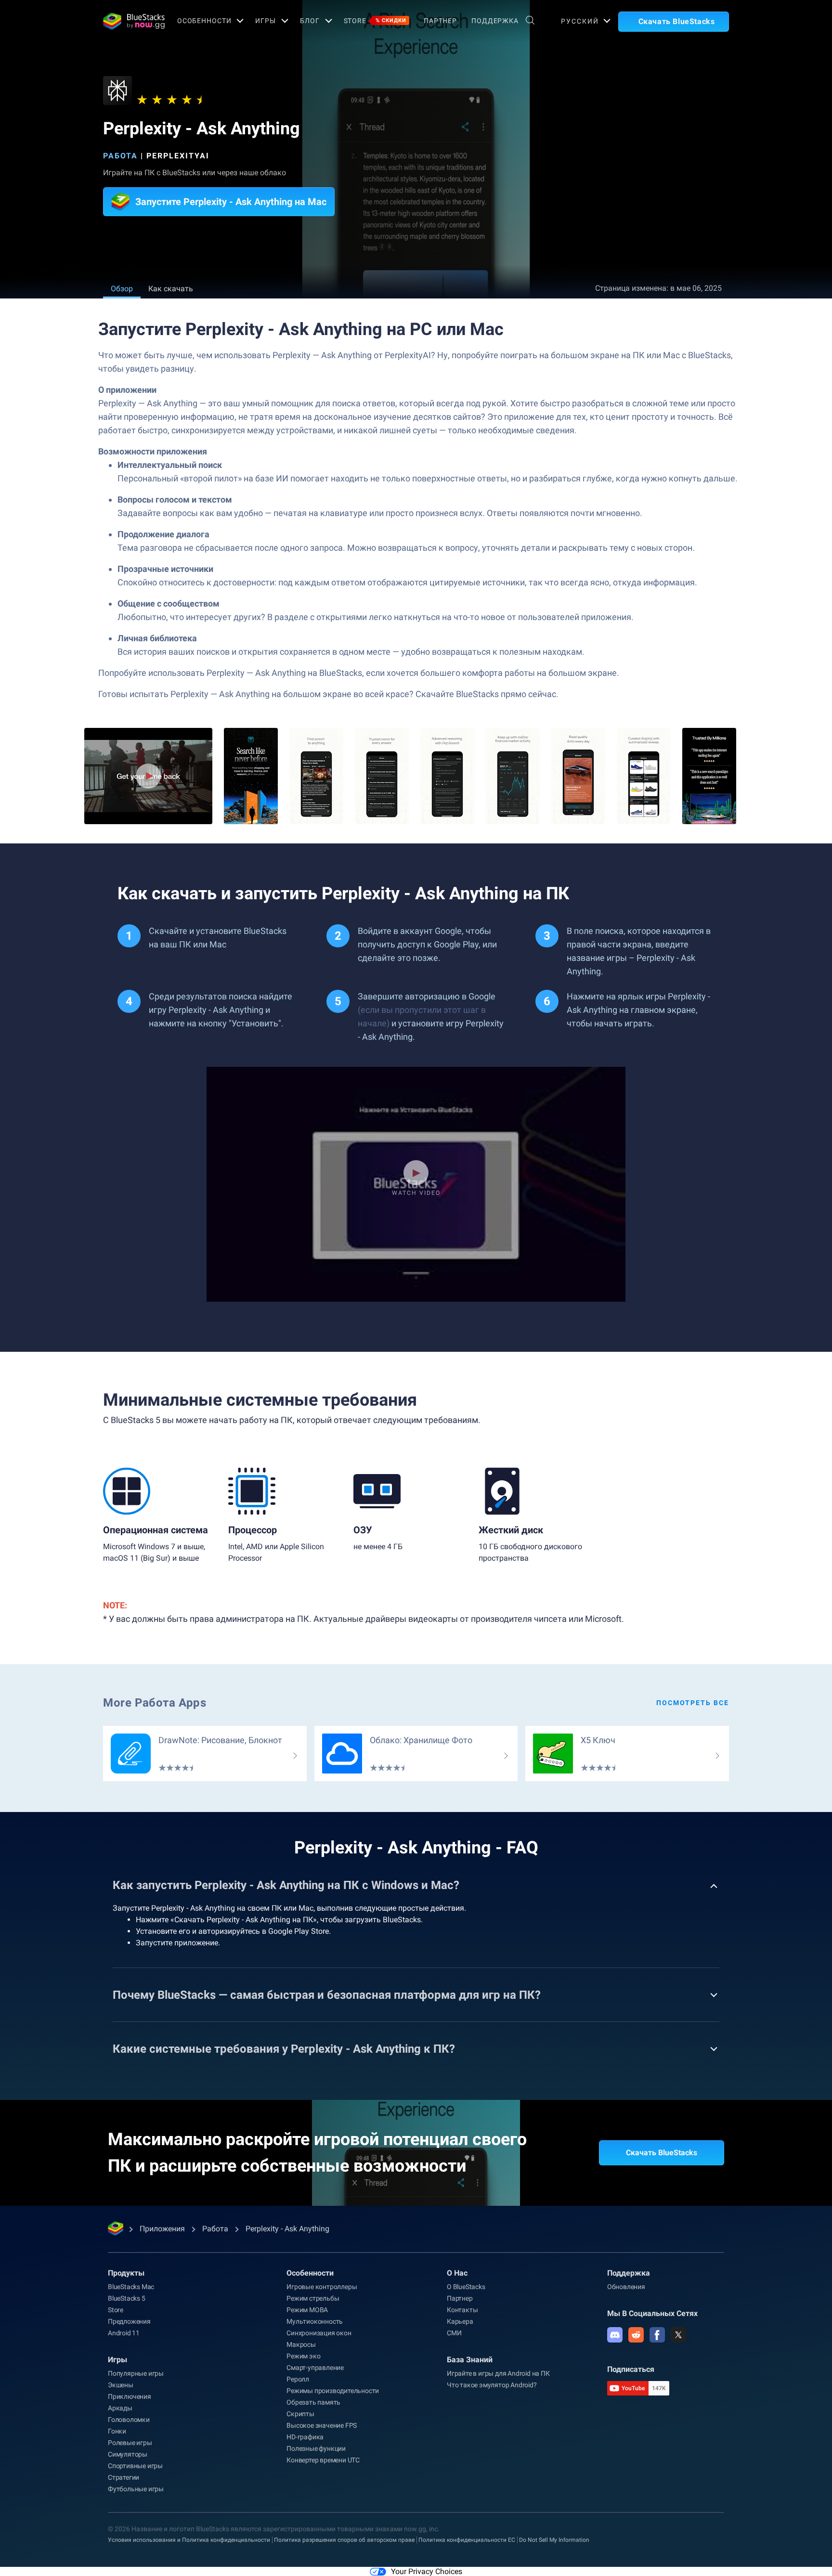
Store (375, 21)
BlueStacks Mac (131, 2287)
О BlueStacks (466, 2287)
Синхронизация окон (319, 2333)
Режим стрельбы (313, 2298)
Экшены (121, 2385)
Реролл (298, 2379)
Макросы (301, 2344)
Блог (310, 21)
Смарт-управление (315, 2368)
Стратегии (123, 2477)
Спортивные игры (135, 2466)
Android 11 (124, 2333)
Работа (120, 156)
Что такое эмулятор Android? (492, 2385)
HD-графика (305, 2437)
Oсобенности (204, 21)
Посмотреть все (693, 1703)
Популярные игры (136, 2373)
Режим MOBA (307, 2310)
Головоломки (129, 2420)
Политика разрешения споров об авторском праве (344, 2540)
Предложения (129, 2321)
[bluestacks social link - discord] (615, 2335)
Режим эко (303, 2356)
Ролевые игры (130, 2443)
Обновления (626, 2287)
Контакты (462, 2310)
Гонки (117, 2431)
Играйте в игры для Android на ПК (498, 2373)
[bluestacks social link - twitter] (678, 2335)
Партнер (440, 21)
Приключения (130, 2396)
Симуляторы (128, 2454)
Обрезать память (313, 2402)
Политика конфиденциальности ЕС (467, 2540)
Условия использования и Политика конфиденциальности (189, 2540)
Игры (266, 21)
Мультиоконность (315, 2321)
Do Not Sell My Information (554, 2540)
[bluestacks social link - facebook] (657, 2335)
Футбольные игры (136, 2489)
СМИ (454, 2333)
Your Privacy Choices (427, 2571)
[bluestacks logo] (130, 21)
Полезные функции (316, 2448)
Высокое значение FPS (322, 2425)
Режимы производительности (333, 2391)
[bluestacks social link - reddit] (636, 2335)
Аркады (120, 2408)
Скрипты (300, 2414)
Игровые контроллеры (322, 2287)
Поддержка (495, 21)
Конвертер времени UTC (323, 2460)
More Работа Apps (155, 1703)
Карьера (460, 2321)
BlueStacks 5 (127, 2298)
